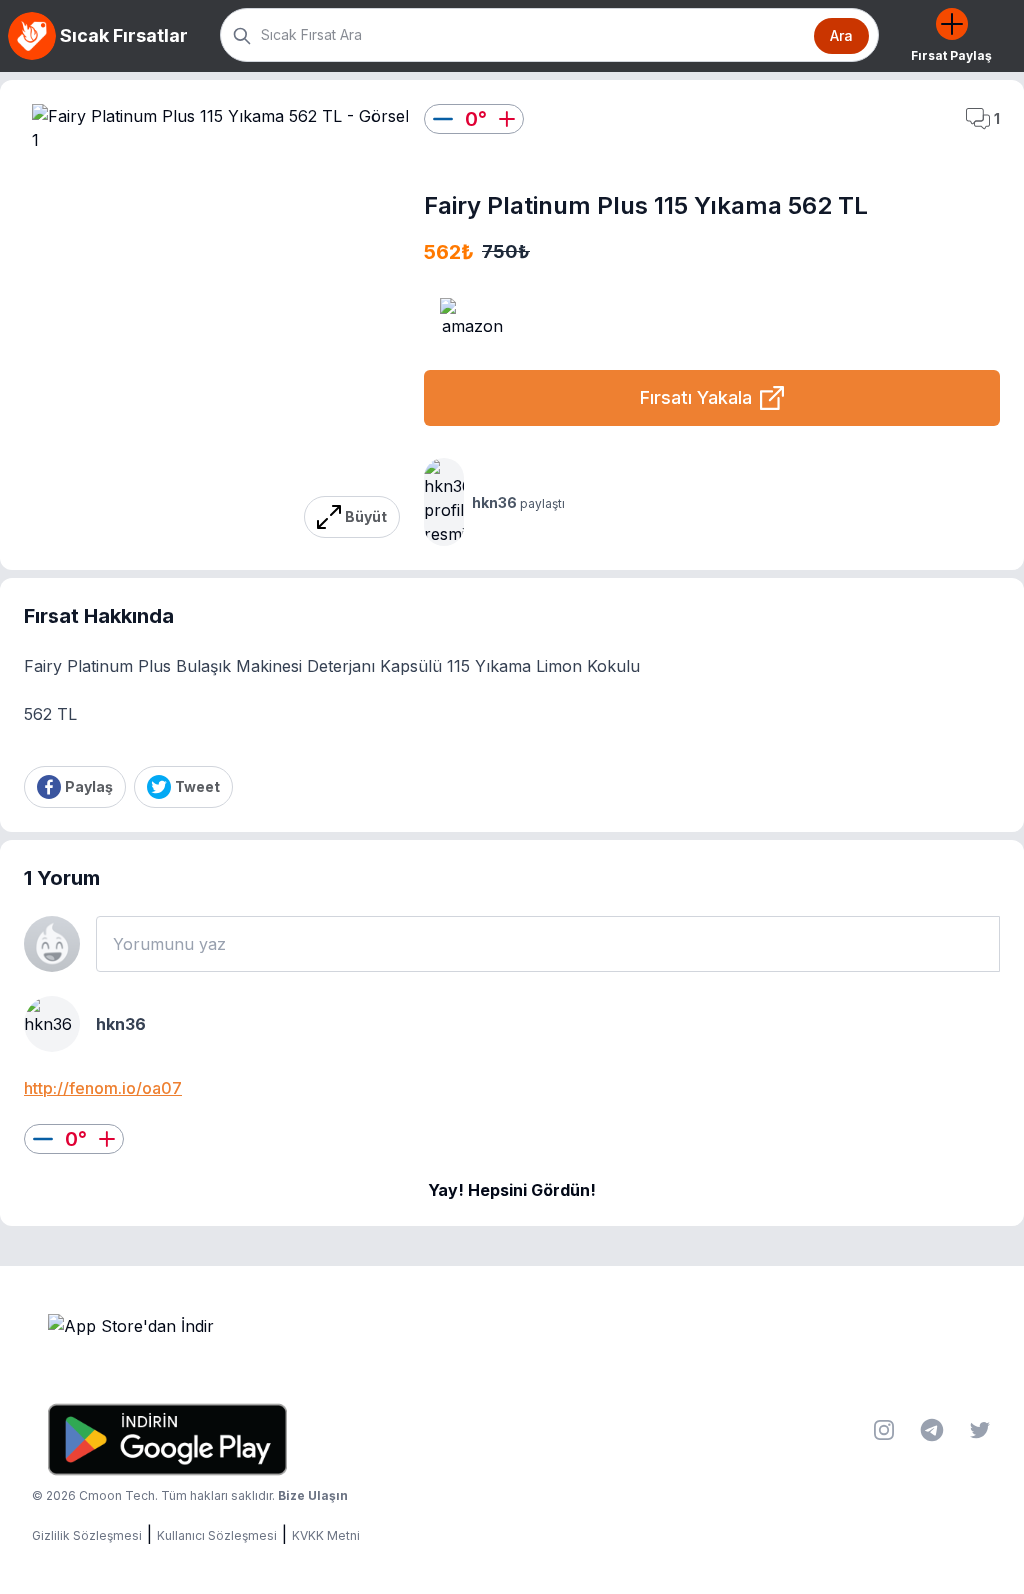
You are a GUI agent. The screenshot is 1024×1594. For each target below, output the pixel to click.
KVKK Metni (326, 1535)
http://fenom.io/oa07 (103, 1088)
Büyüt (366, 516)
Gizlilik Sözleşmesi (87, 1535)
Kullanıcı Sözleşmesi (217, 1535)
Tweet (197, 786)
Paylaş (89, 786)
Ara (841, 35)
